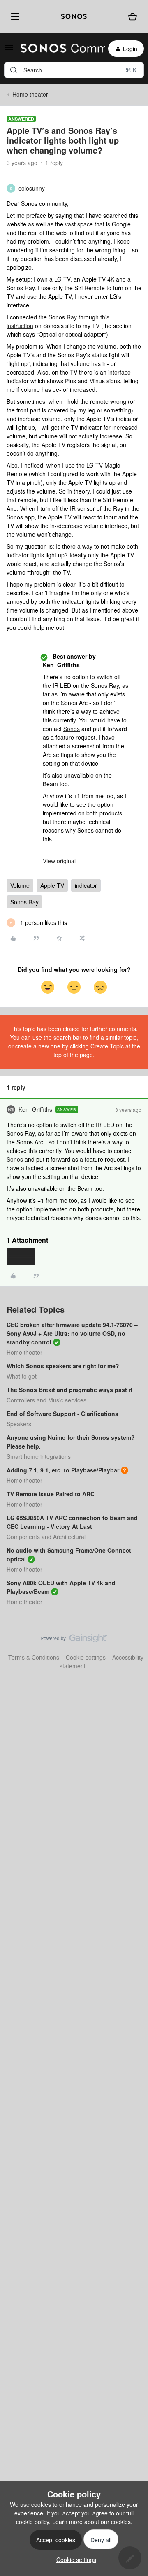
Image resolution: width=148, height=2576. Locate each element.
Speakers (19, 1424)
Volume (20, 885)
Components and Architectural (46, 1537)
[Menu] (14, 16)
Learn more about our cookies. (92, 2522)
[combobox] (74, 70)
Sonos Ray (24, 902)
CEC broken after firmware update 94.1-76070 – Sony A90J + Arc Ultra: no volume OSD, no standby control (72, 1333)
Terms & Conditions (34, 1657)
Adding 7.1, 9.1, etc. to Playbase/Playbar (63, 1470)
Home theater (30, 94)
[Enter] (14, 70)
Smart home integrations (39, 1456)
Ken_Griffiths (35, 1109)
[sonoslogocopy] (74, 16)
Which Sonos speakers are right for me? (63, 1366)
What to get (22, 1376)
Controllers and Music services (46, 1400)
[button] (9, 50)
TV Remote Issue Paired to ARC (51, 1494)
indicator (86, 885)
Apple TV (52, 885)
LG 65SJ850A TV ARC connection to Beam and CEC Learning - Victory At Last (72, 1522)
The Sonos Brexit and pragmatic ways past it (69, 1390)
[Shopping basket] (133, 16)
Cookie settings (86, 1657)
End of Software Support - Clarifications (62, 1414)
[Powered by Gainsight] (74, 1640)
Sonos (72, 729)
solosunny (32, 188)
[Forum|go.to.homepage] (58, 49)
